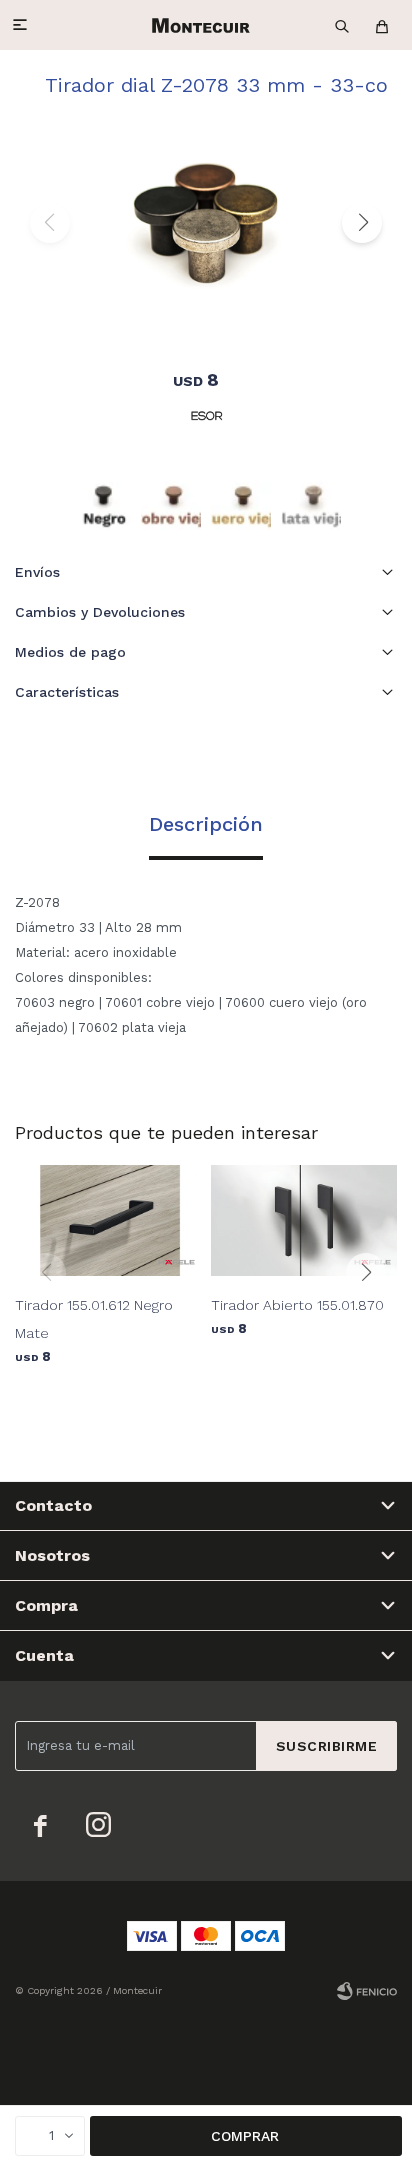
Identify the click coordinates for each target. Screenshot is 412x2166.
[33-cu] (241, 500)
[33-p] (311, 500)
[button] (342, 25)
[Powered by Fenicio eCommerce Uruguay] (367, 1991)
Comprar (245, 2136)
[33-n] (101, 500)
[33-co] (171, 500)
